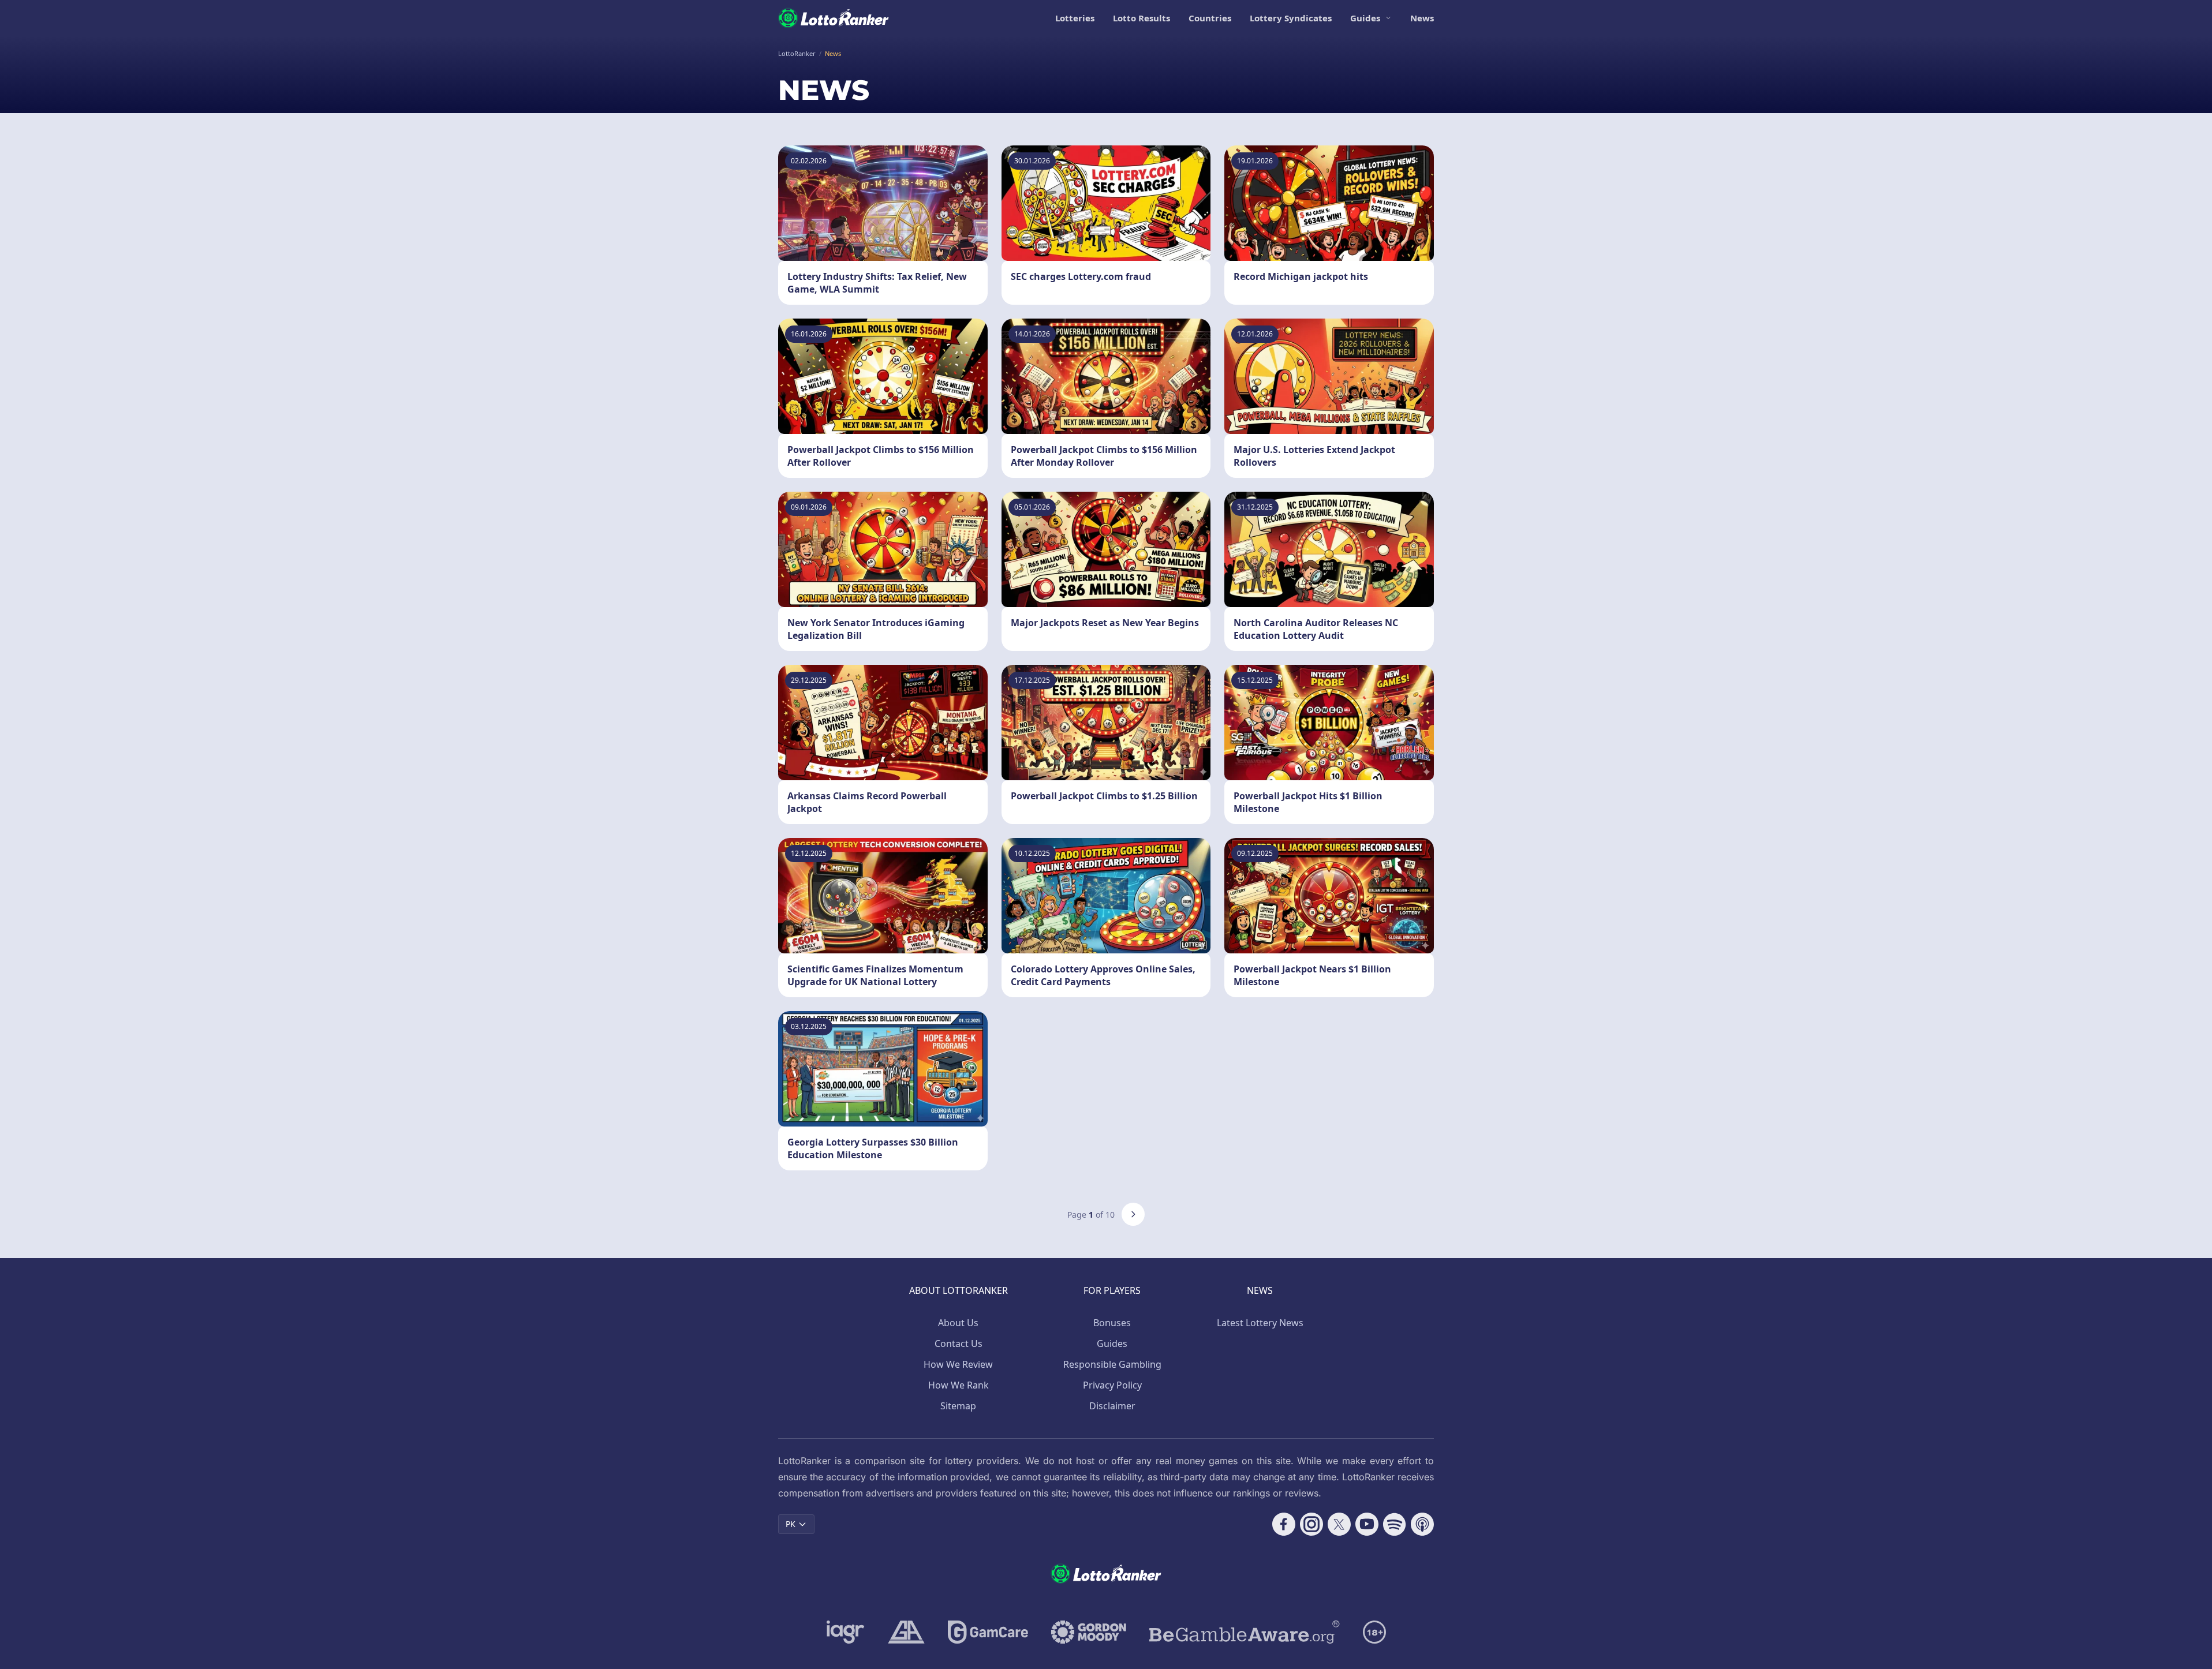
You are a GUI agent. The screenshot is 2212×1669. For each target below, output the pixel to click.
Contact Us (959, 1344)
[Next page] (1133, 1214)
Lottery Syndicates (1291, 18)
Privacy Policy (1112, 1385)
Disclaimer (1112, 1406)
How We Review (958, 1364)
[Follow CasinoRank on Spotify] (1395, 1524)
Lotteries (1075, 18)
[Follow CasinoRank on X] (1339, 1524)
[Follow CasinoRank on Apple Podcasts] (1422, 1524)
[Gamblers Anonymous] (906, 1632)
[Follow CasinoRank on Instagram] (1311, 1524)
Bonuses (1112, 1323)
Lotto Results (1142, 18)
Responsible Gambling (1112, 1364)
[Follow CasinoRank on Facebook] (1284, 1524)
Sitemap (958, 1406)
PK (791, 1524)
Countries (1210, 18)
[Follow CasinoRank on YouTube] (1367, 1524)
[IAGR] (846, 1632)
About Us (958, 1323)
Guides (1365, 18)
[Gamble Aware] (1245, 1632)
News (1422, 18)
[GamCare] (988, 1632)
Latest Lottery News (1260, 1323)
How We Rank (959, 1385)
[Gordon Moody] (1089, 1632)
